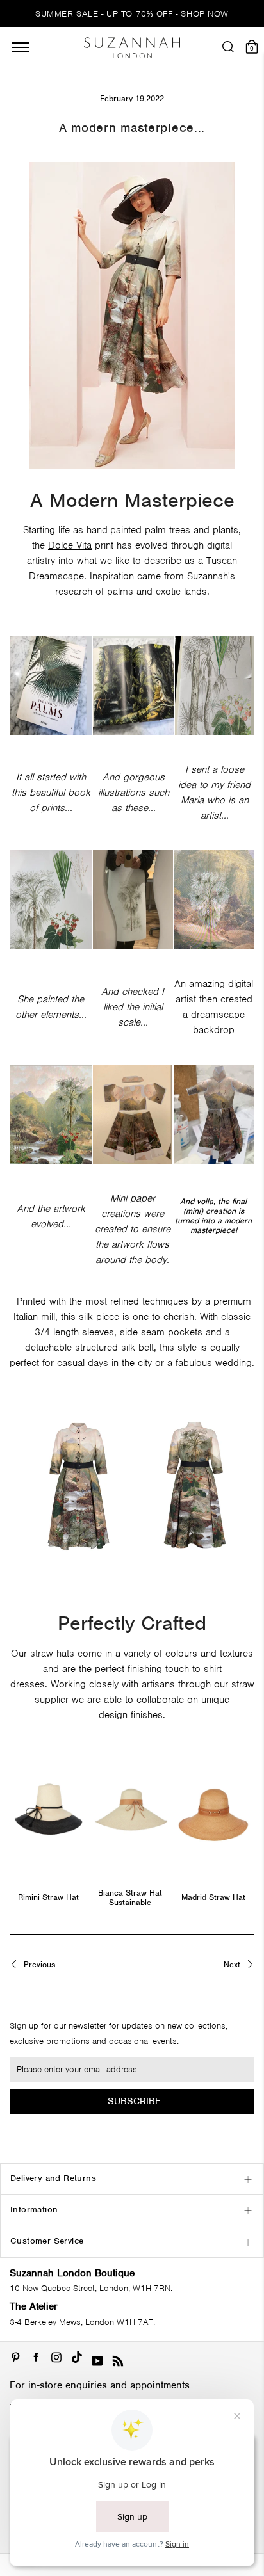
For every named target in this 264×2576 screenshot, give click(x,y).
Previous (38, 1965)
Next (233, 1965)
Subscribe (134, 2101)
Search (132, 1265)
